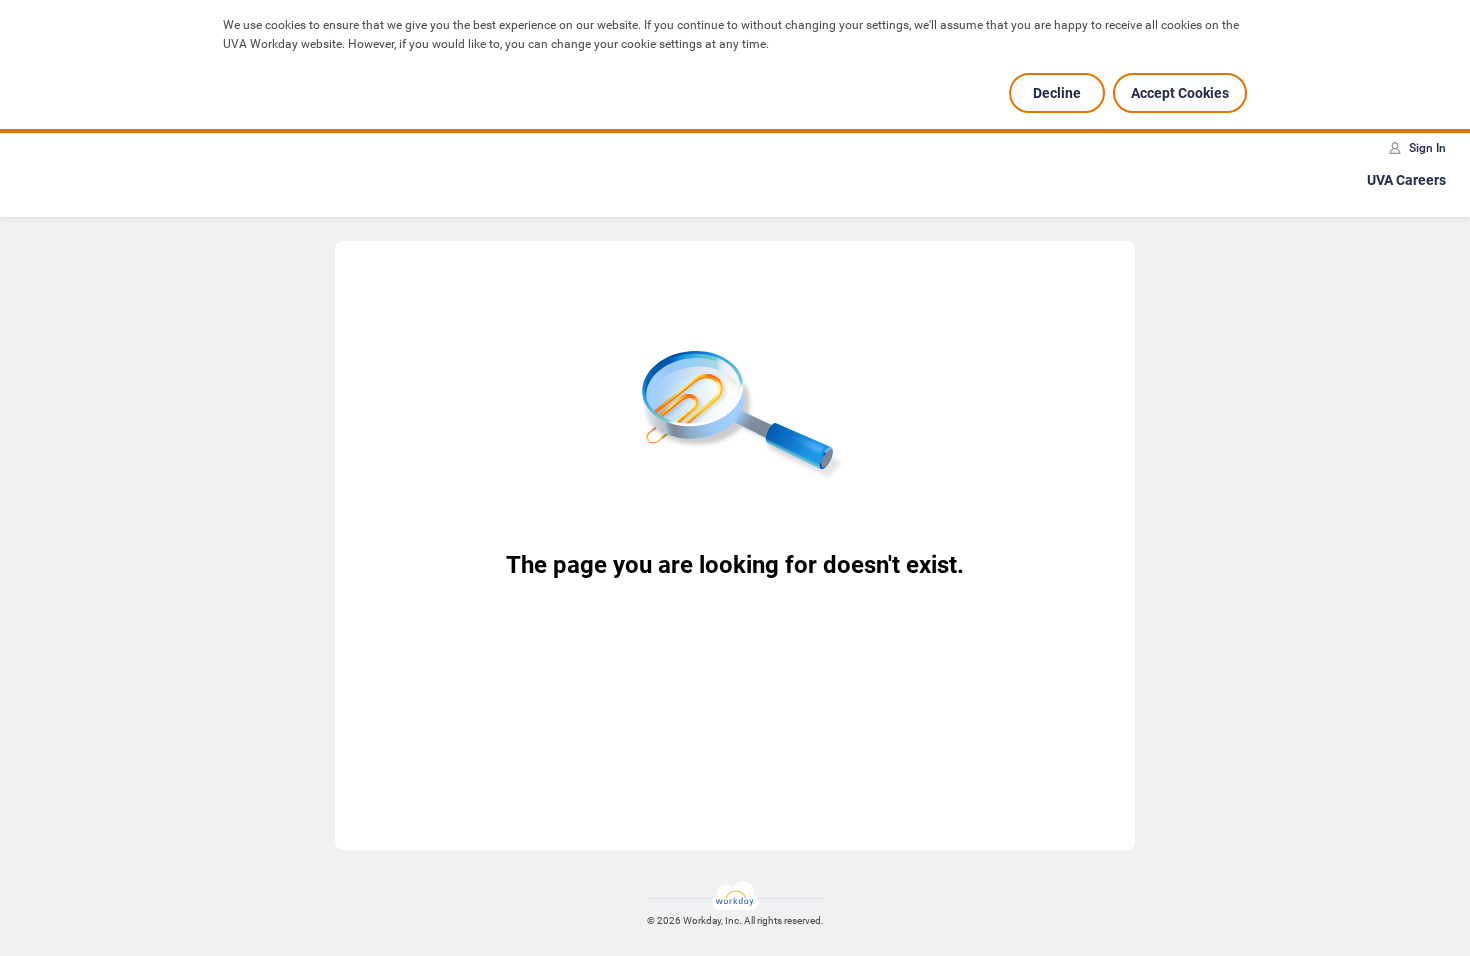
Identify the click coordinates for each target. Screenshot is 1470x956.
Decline (1057, 93)
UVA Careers (1406, 180)
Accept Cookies (1180, 93)
